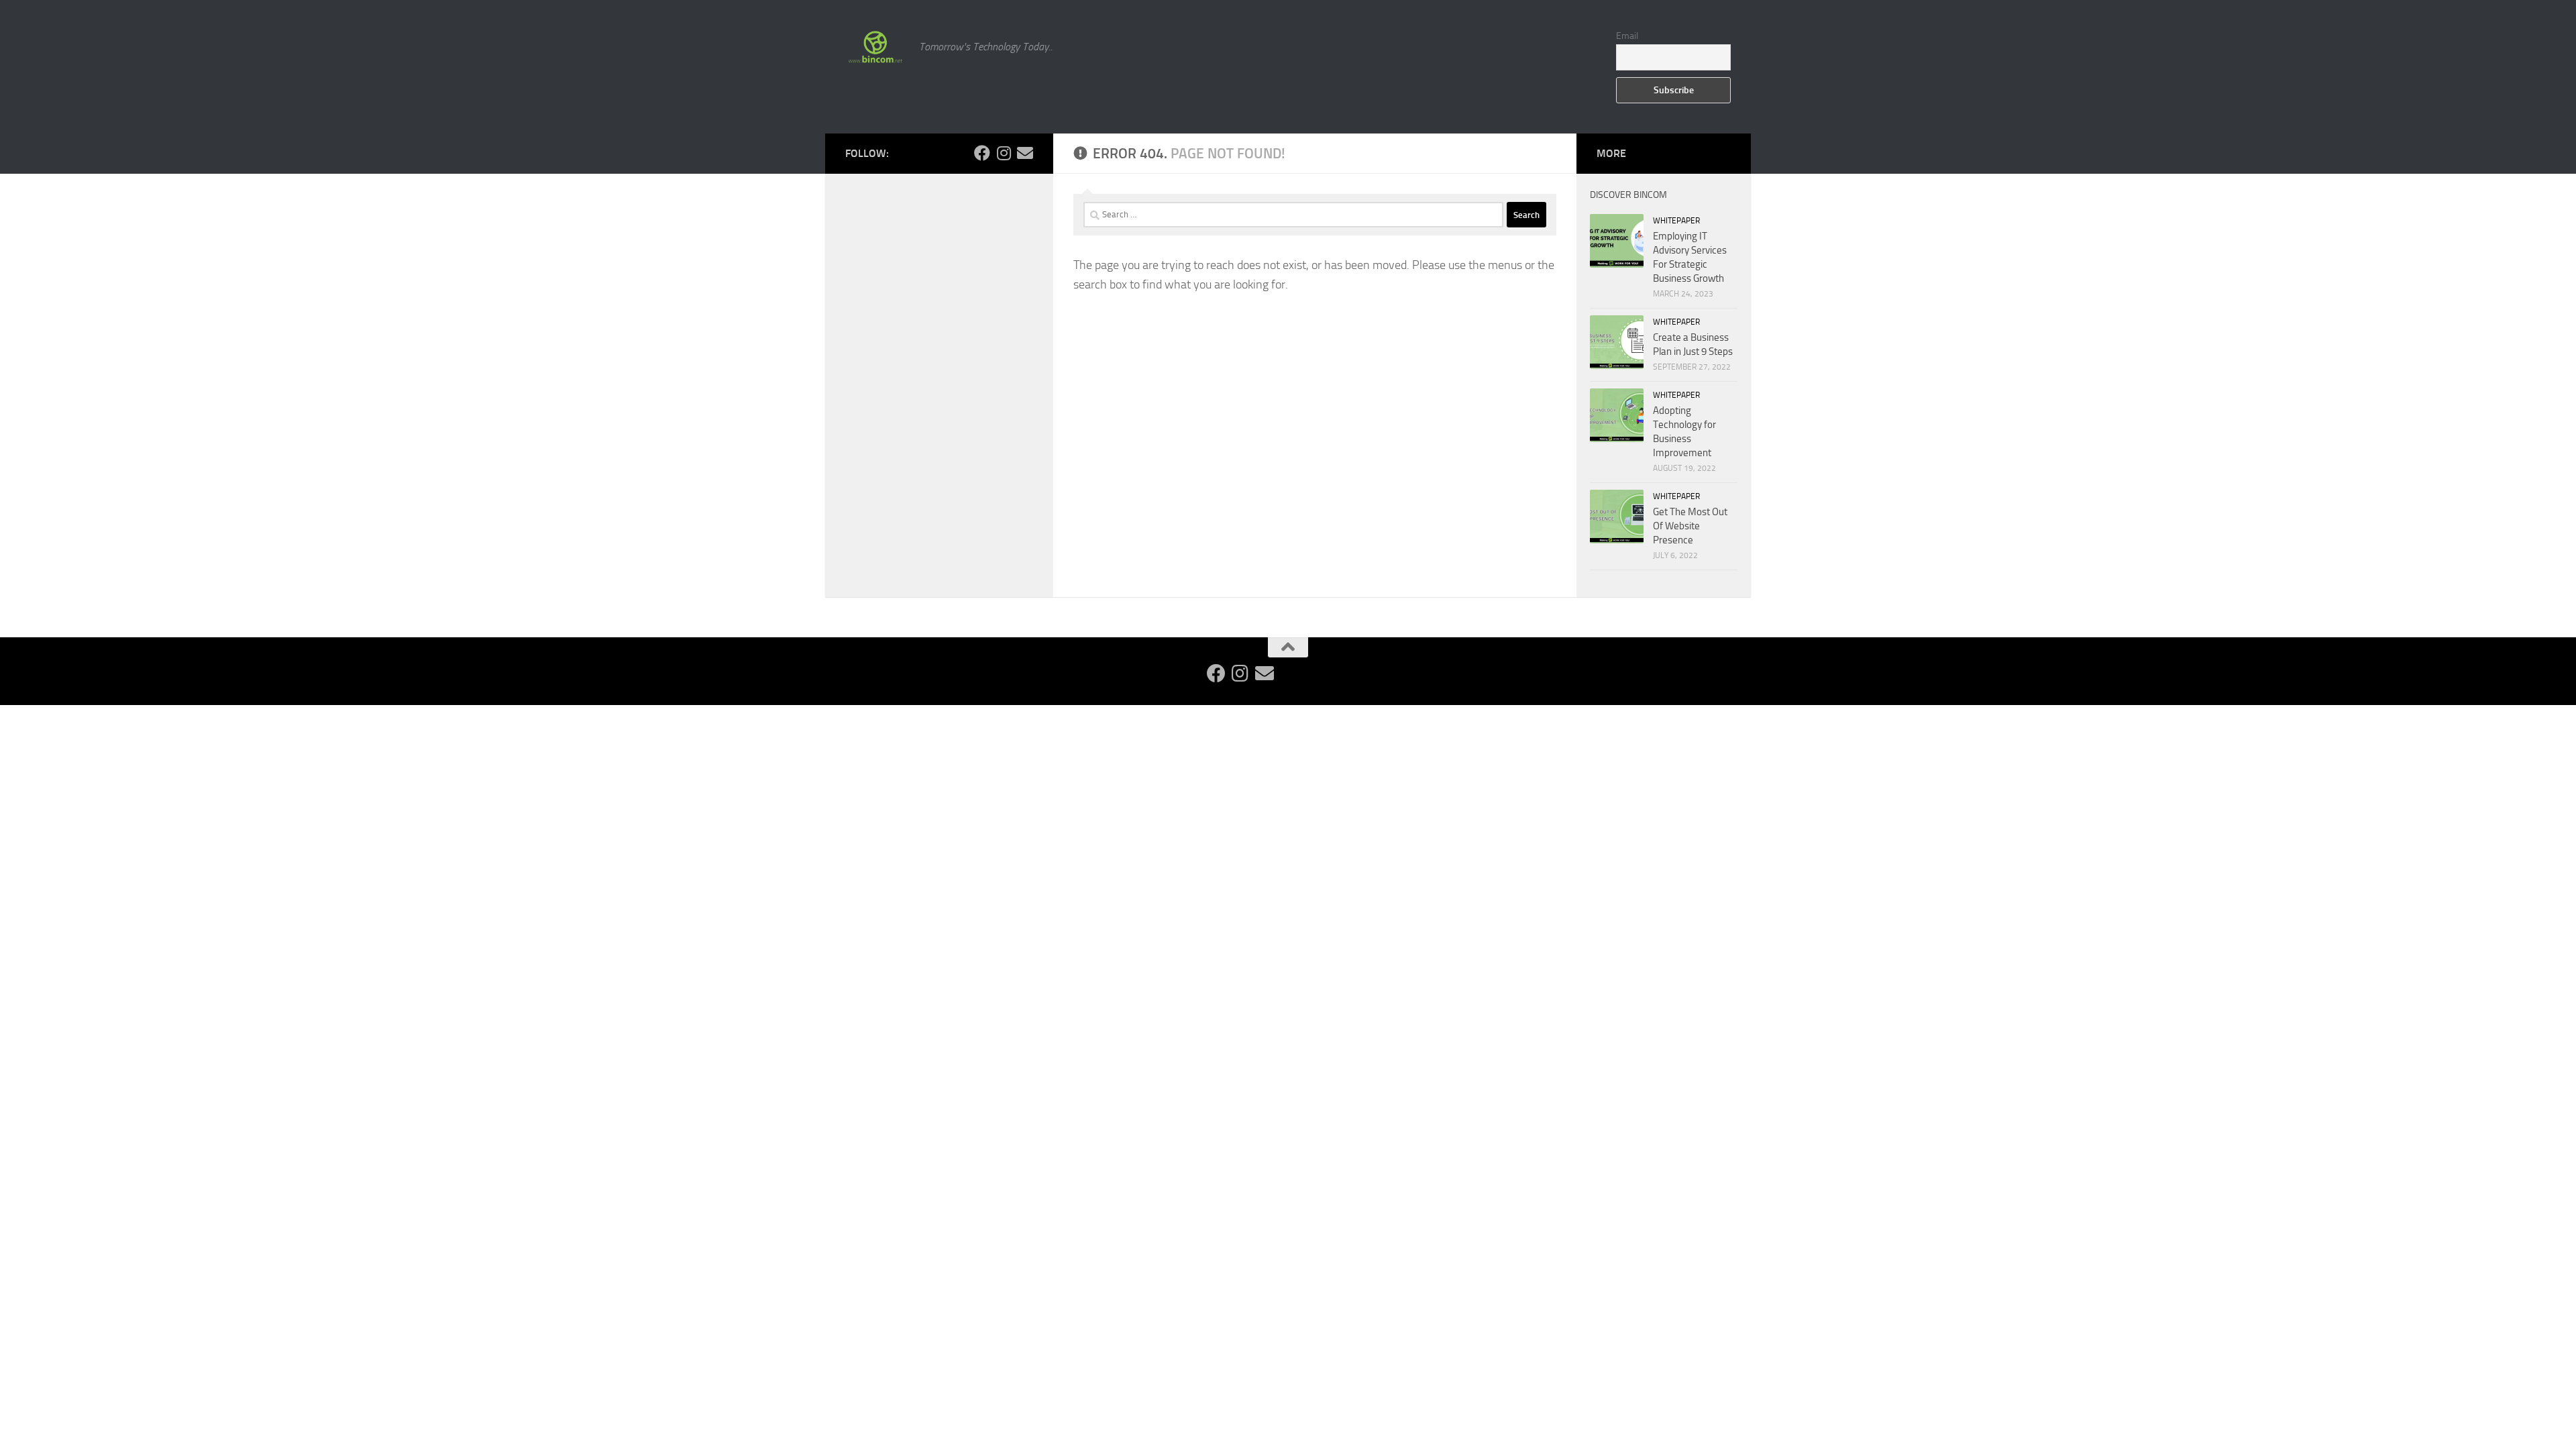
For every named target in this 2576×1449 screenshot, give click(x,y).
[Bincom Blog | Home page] (875, 47)
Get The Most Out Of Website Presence (1690, 526)
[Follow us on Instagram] (1004, 153)
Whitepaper (1676, 221)
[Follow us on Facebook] (982, 153)
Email (1627, 36)
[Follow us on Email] (1025, 153)
